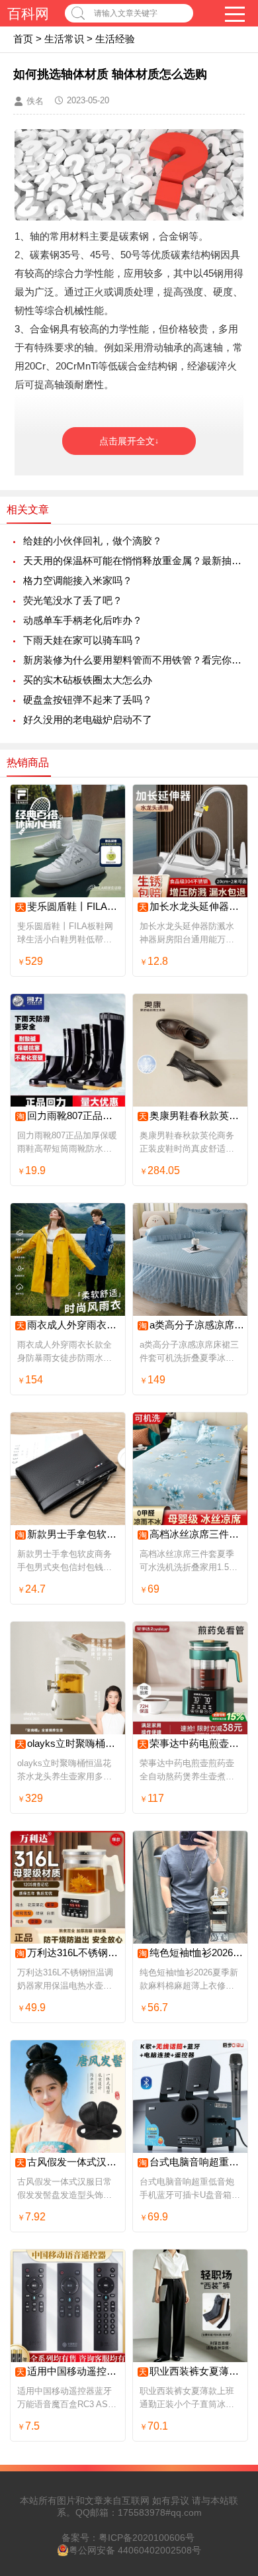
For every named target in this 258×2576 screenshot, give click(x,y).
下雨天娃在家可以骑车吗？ (83, 640)
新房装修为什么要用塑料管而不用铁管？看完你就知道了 (134, 660)
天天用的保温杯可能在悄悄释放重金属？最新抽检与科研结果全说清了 (134, 561)
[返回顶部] (231, 2304)
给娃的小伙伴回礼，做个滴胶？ (93, 541)
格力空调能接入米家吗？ (78, 580)
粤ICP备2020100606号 (147, 2538)
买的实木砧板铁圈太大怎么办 (88, 680)
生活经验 (115, 39)
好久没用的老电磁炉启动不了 (88, 719)
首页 (23, 39)
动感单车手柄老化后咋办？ (83, 620)
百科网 (28, 14)
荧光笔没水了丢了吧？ (73, 600)
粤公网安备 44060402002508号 (135, 2550)
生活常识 (64, 39)
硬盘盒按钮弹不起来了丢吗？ (88, 700)
